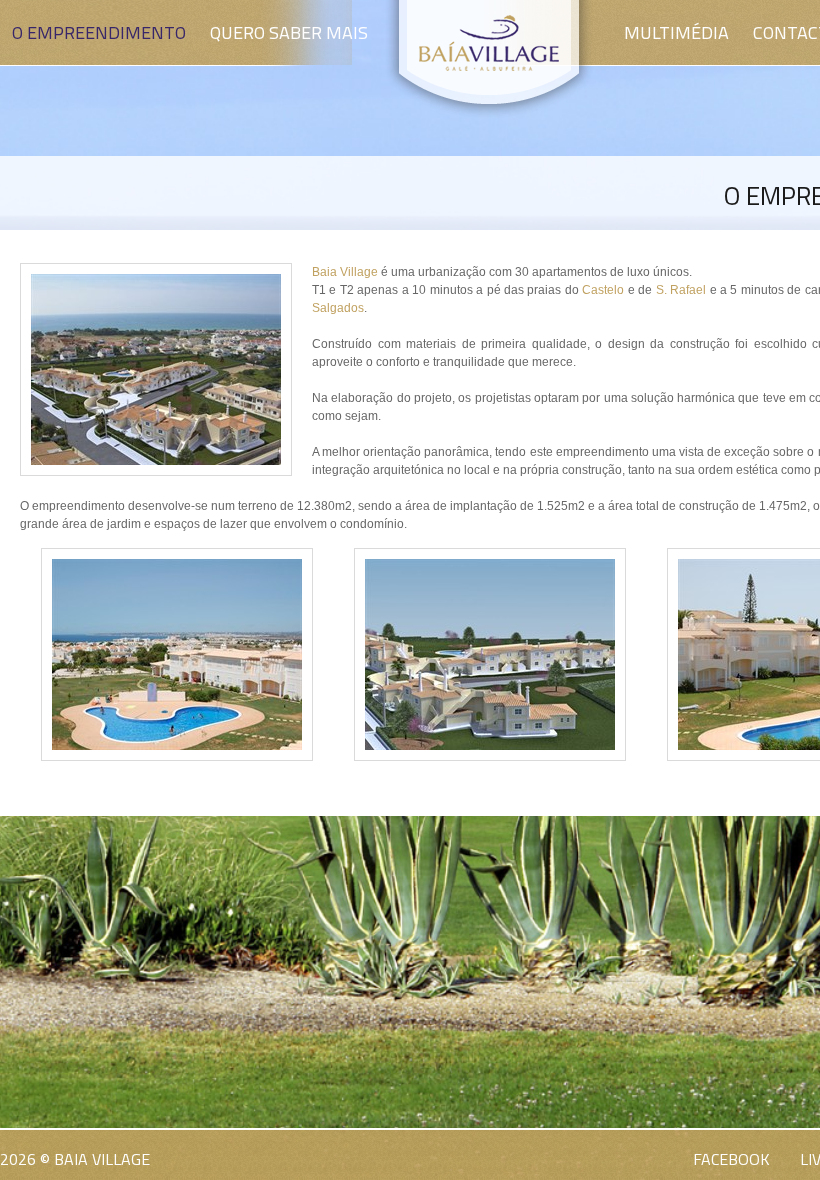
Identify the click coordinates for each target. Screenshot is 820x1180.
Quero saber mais (289, 32)
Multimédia (676, 32)
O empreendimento (99, 32)
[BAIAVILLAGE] (489, 114)
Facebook (731, 1159)
